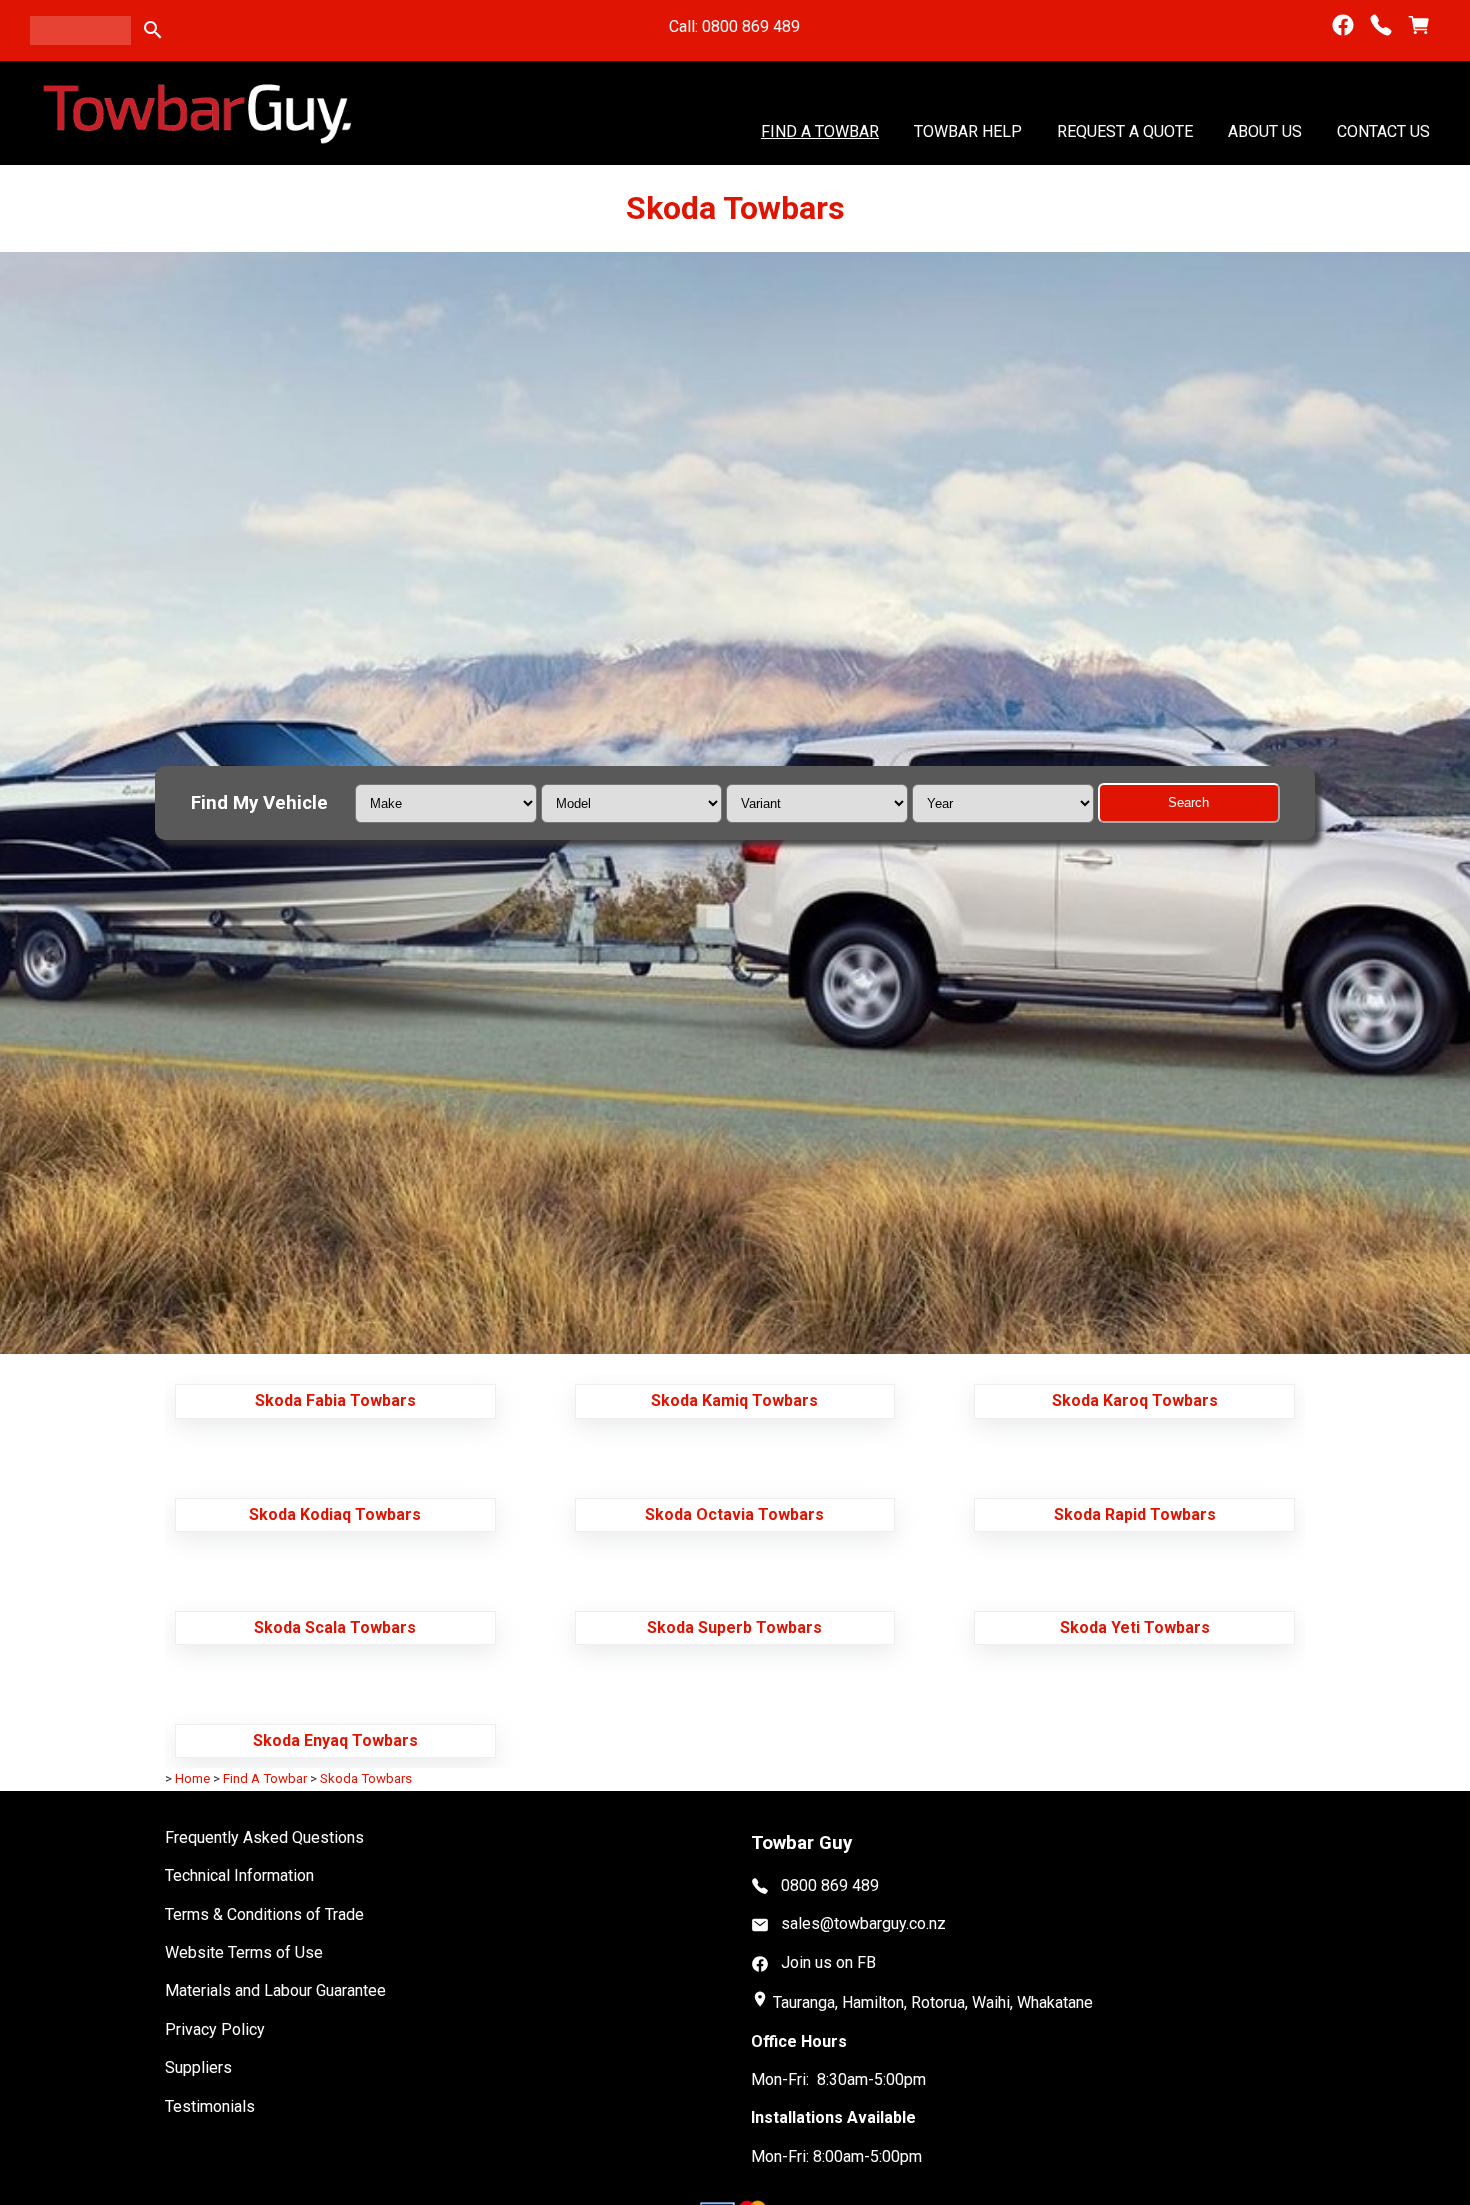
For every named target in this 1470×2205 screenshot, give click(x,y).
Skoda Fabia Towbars (335, 1400)
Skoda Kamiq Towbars (734, 1400)
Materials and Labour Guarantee (275, 1990)
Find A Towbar (820, 130)
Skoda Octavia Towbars (734, 1514)
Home (192, 1778)
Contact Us (1383, 130)
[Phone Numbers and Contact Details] (1381, 25)
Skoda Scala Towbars (335, 1627)
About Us (1265, 130)
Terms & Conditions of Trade (264, 1914)
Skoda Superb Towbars (734, 1627)
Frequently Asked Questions (264, 1837)
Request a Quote (1125, 130)
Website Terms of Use (244, 1952)
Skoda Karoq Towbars (1135, 1400)
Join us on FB (828, 1962)
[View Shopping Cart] (1419, 25)
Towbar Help (968, 130)
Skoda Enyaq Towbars (335, 1740)
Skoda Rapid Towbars (1135, 1514)
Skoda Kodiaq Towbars (335, 1514)
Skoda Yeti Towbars (1135, 1627)
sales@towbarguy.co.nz (863, 1923)
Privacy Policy (215, 2029)
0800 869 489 (830, 1885)
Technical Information (239, 1875)
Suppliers (198, 2067)
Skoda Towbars (366, 1778)
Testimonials (210, 2106)
